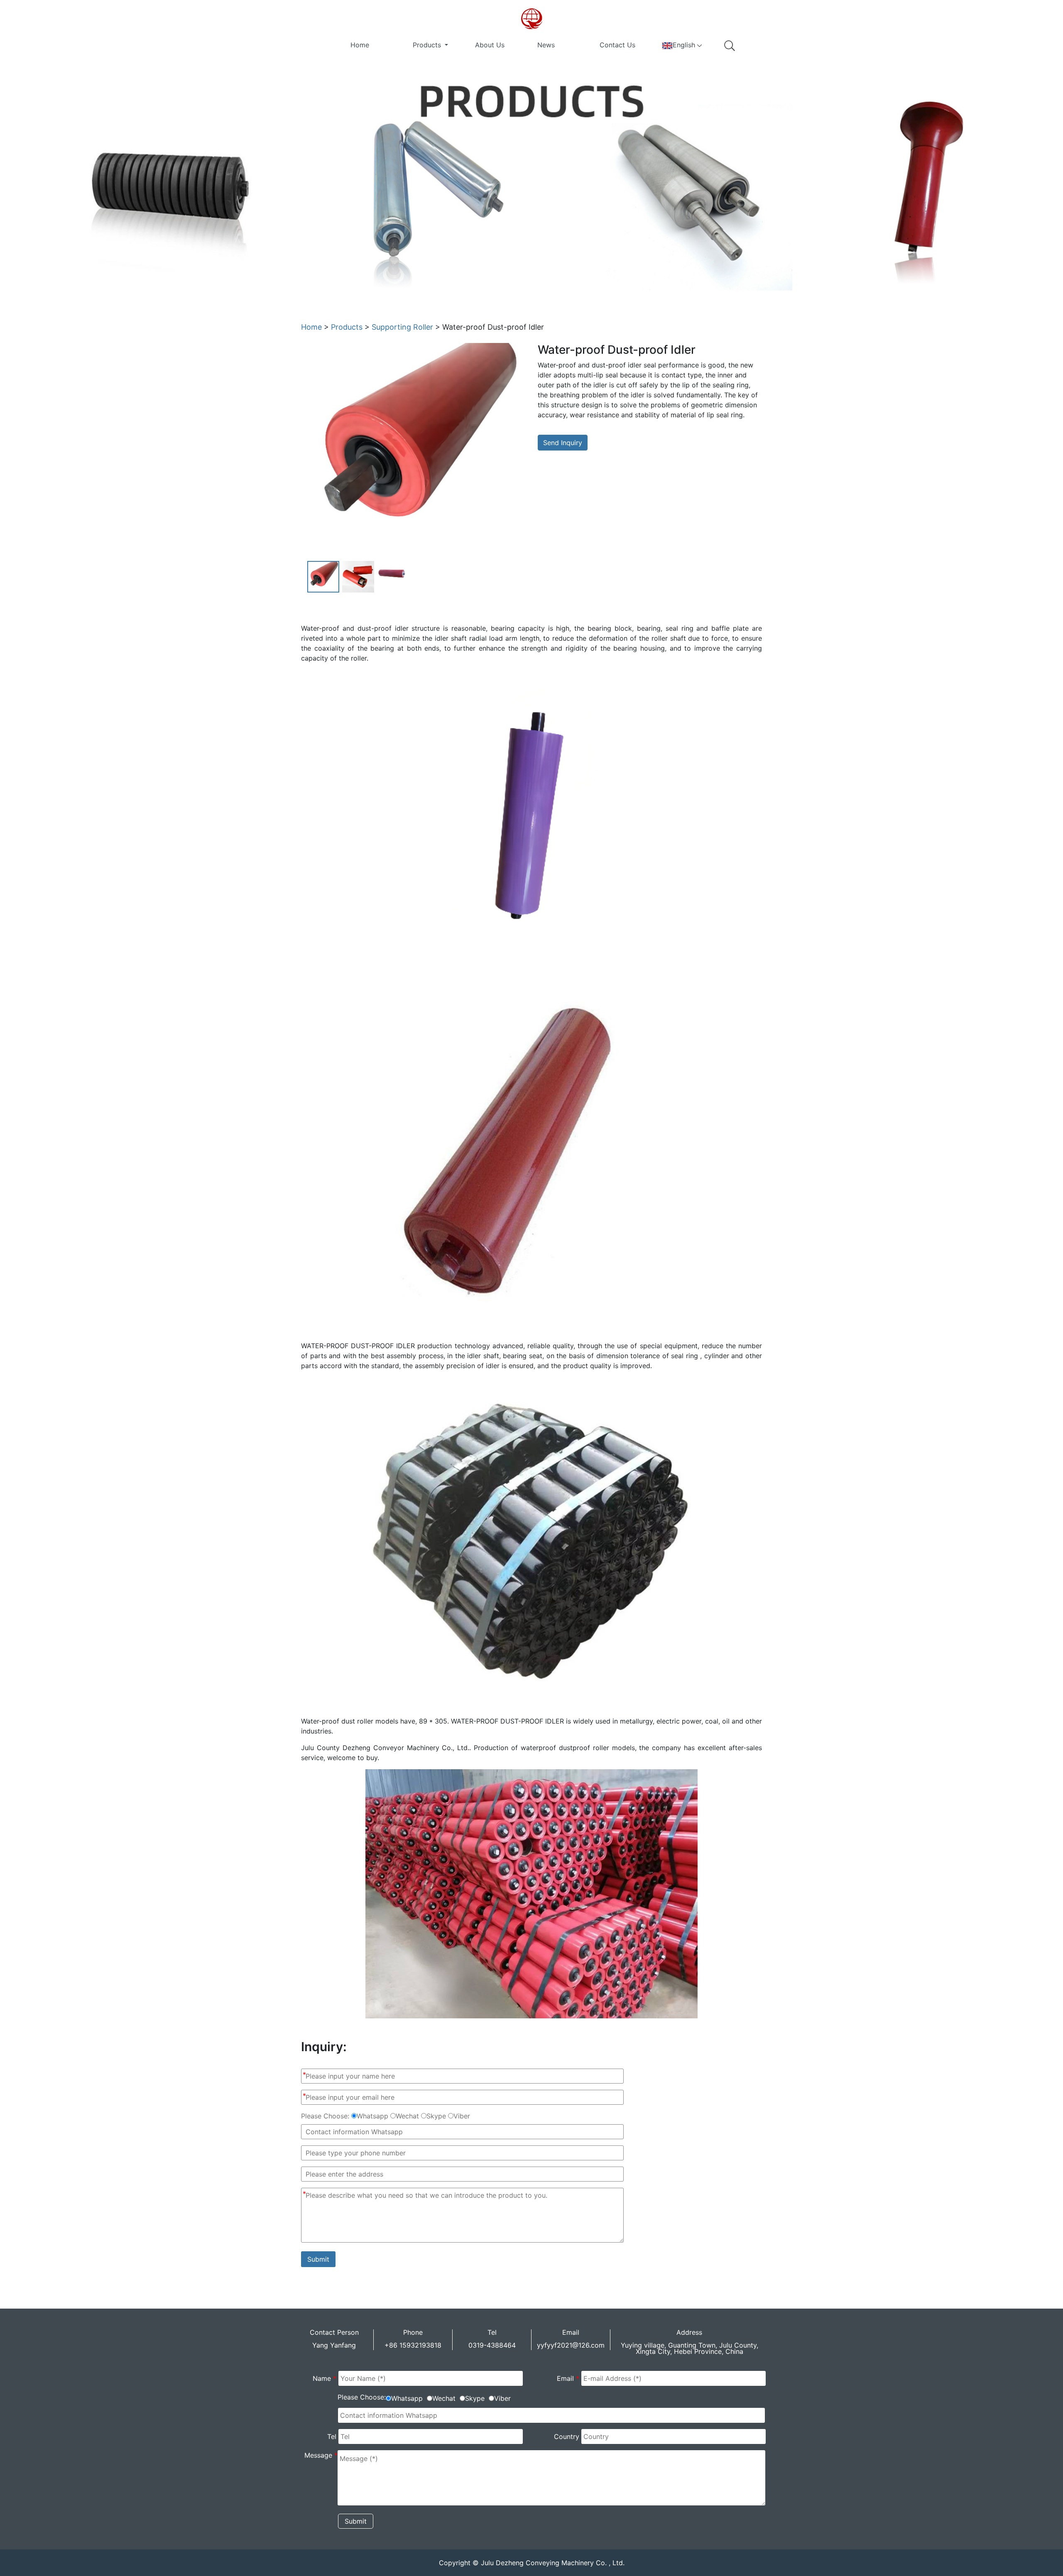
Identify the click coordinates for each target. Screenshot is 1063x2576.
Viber (462, 2116)
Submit (318, 2259)
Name (325, 2378)
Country (567, 2436)
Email (568, 2378)
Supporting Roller (402, 327)
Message (321, 2455)
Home (360, 45)
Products (428, 45)
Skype (436, 2116)
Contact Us (617, 45)
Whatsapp (372, 2116)
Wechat (407, 2116)
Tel (332, 2436)
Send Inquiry (563, 443)
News (546, 45)
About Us (490, 45)
